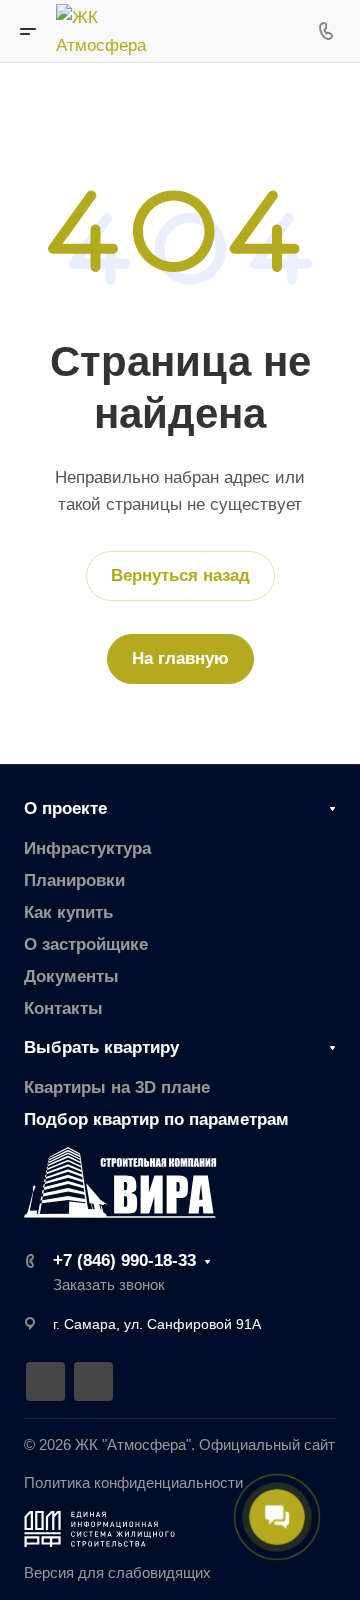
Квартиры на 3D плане (117, 1087)
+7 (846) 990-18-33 (124, 1260)
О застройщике (86, 944)
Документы (71, 976)
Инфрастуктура (87, 848)
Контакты (63, 1008)
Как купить (68, 912)
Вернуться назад (180, 575)
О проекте (65, 808)
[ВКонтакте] (45, 1381)
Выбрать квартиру (101, 1047)
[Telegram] (93, 1381)
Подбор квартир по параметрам (156, 1119)
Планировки (74, 880)
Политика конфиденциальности (133, 1483)
